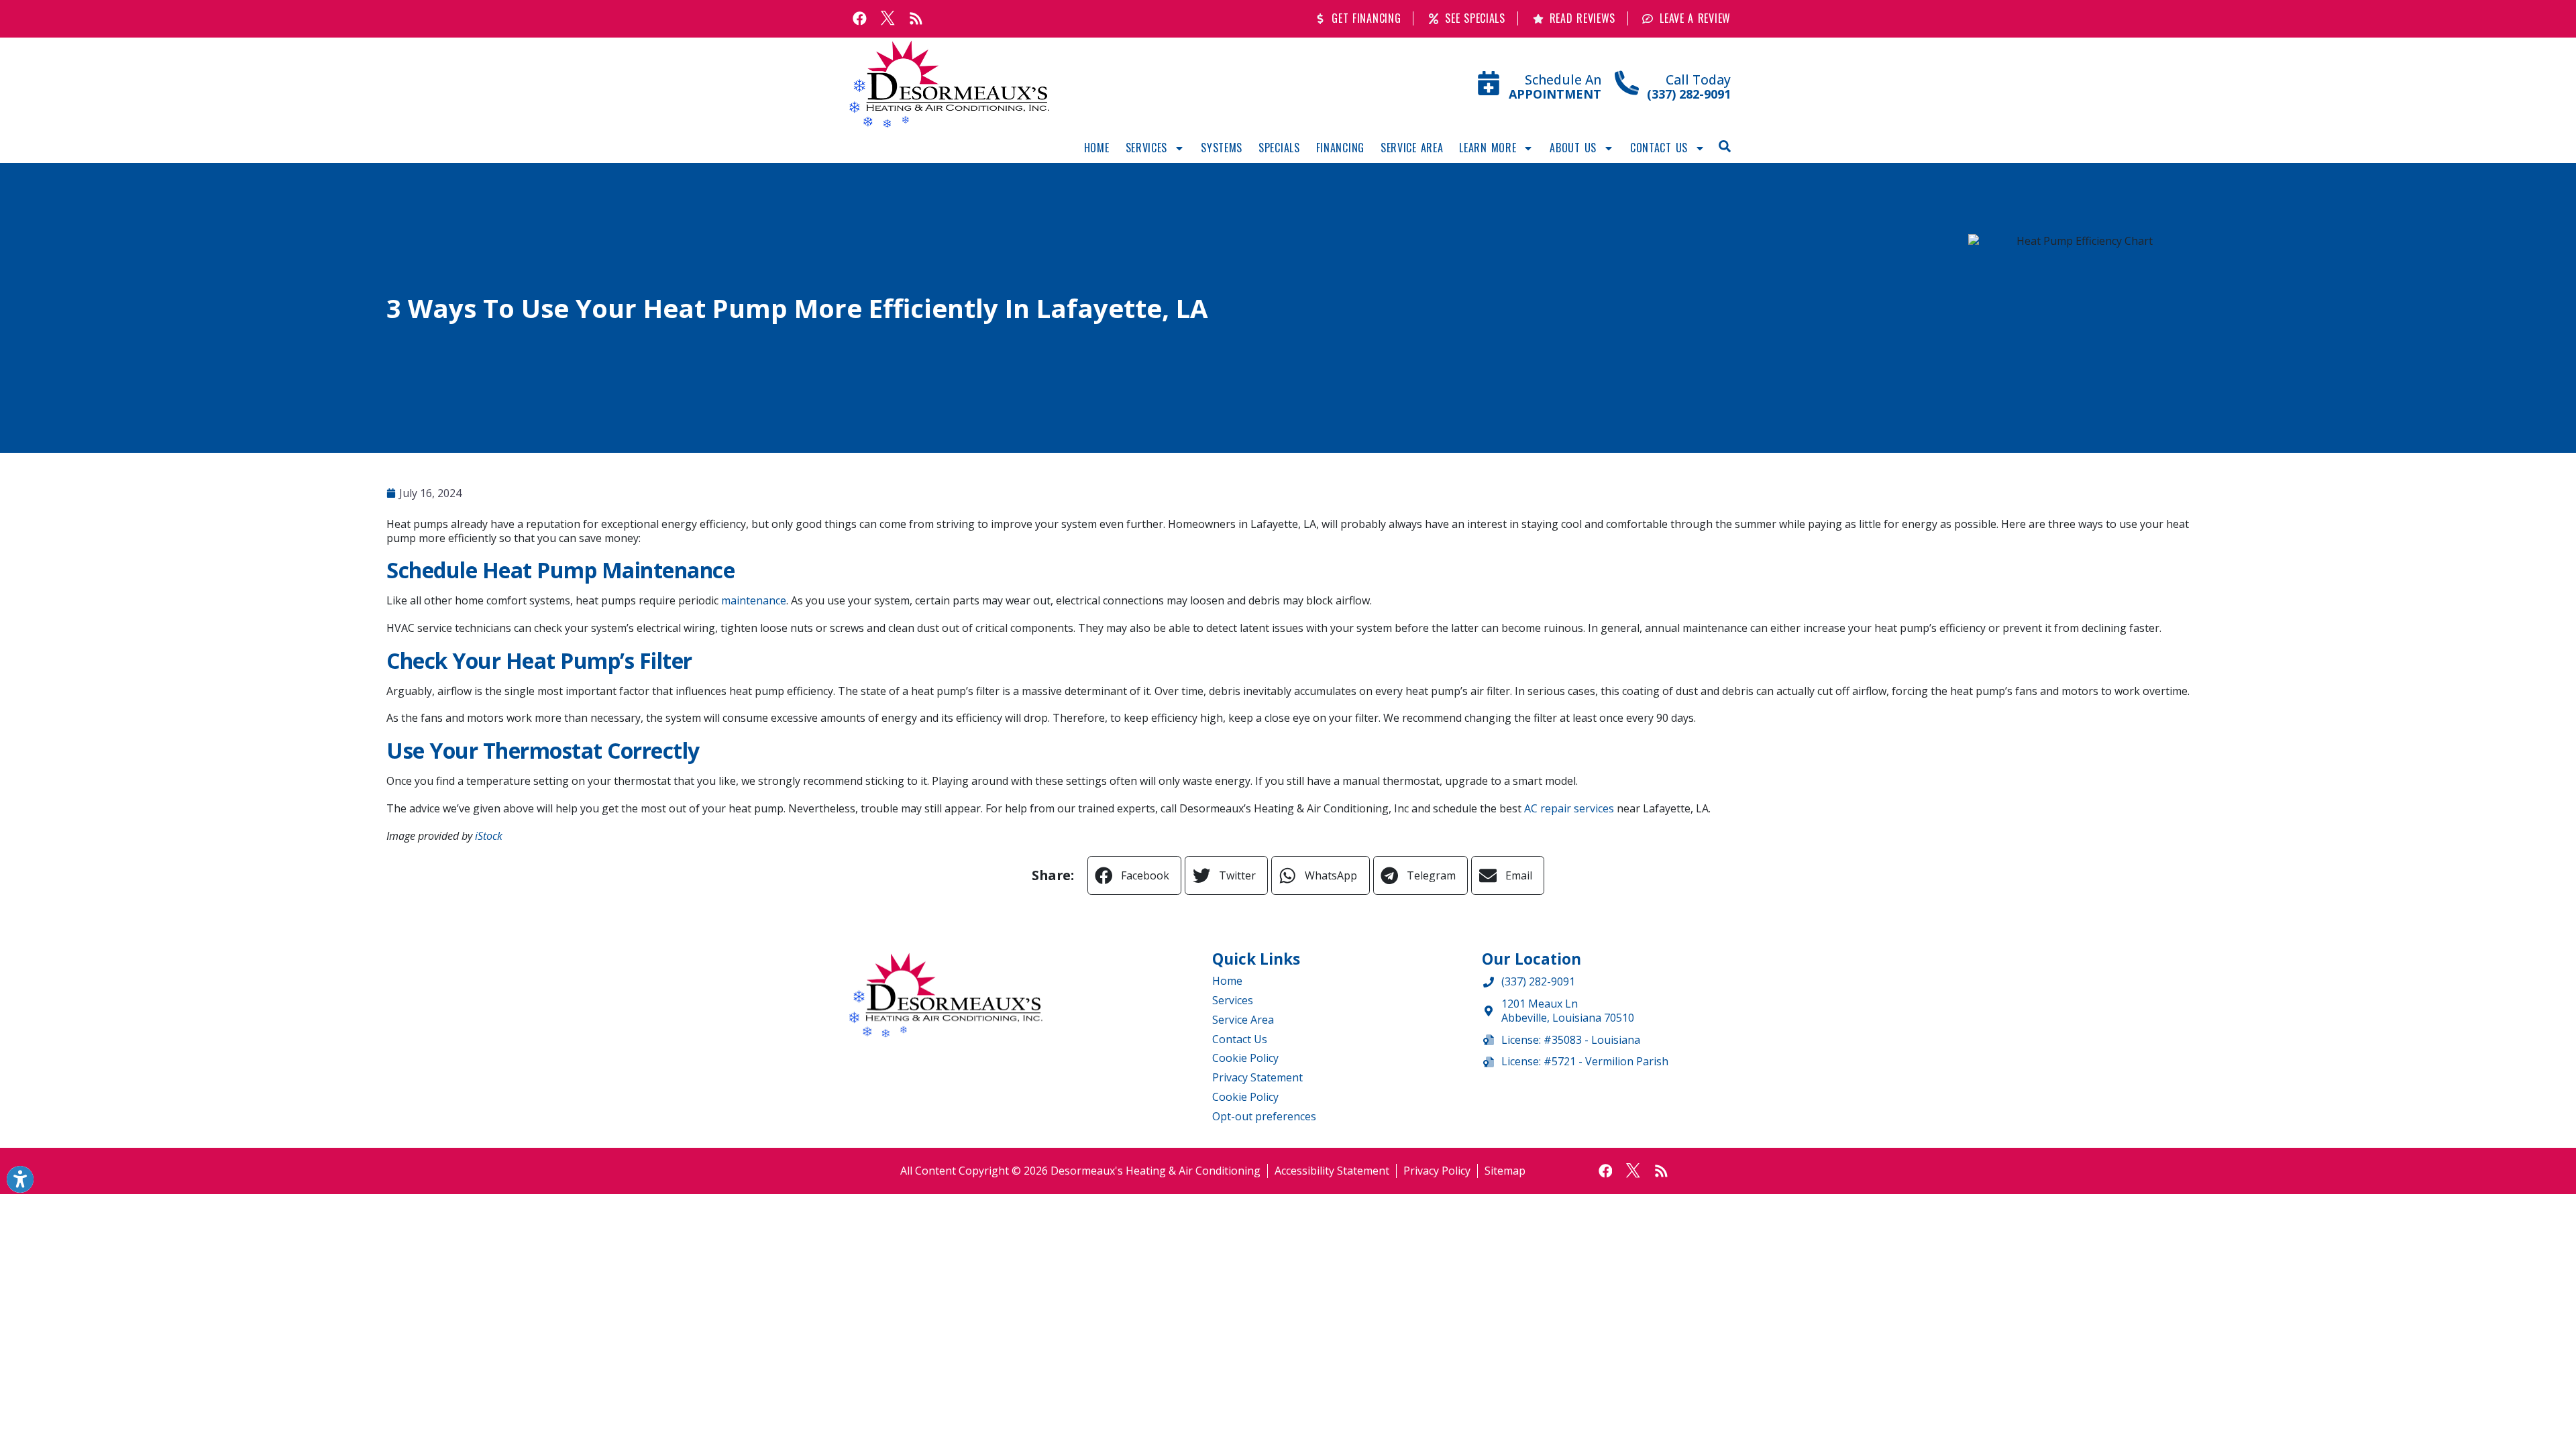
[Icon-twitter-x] (888, 19)
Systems (1222, 148)
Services (1147, 148)
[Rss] (916, 19)
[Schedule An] (1489, 83)
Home (1097, 148)
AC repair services (1569, 808)
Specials (1279, 148)
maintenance (754, 600)
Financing (1340, 148)
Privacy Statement (1257, 1077)
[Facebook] (860, 19)
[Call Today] (1627, 83)
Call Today (1698, 79)
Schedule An (1563, 79)
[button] (1725, 146)
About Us (1573, 148)
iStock (489, 836)
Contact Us (1659, 148)
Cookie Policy (1245, 1058)
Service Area (1412, 148)
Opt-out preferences (1264, 1116)
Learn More (1488, 148)
